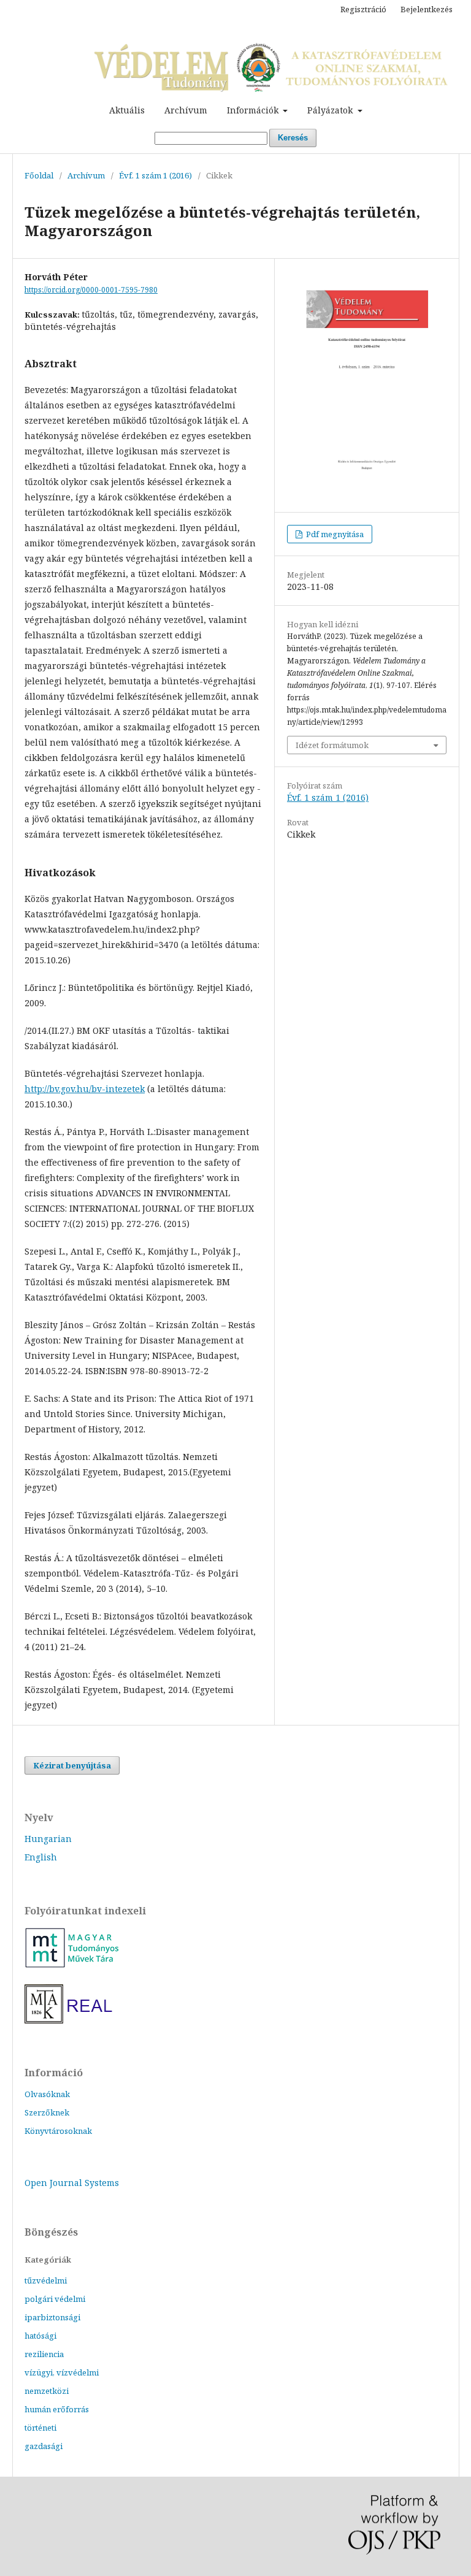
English (41, 1857)
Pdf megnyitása (334, 534)
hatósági (40, 2336)
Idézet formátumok (332, 745)
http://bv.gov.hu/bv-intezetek (85, 1089)
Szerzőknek (47, 2112)
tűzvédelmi (46, 2280)
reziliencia (44, 2354)
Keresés (293, 138)
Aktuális (127, 110)
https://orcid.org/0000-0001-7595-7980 (91, 290)
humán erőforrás (57, 2409)
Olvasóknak (47, 2094)
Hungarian (48, 1839)
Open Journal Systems (72, 2183)
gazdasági (44, 2446)
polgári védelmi (55, 2299)
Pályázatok (331, 110)
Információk (254, 110)
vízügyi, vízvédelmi (62, 2372)
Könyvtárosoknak (58, 2131)
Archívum (186, 110)
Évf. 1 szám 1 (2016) (155, 175)
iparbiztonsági (52, 2317)
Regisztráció (363, 9)
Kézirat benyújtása (72, 1765)
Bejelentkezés (427, 9)
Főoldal (39, 175)
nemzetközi (47, 2391)
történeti (40, 2428)
